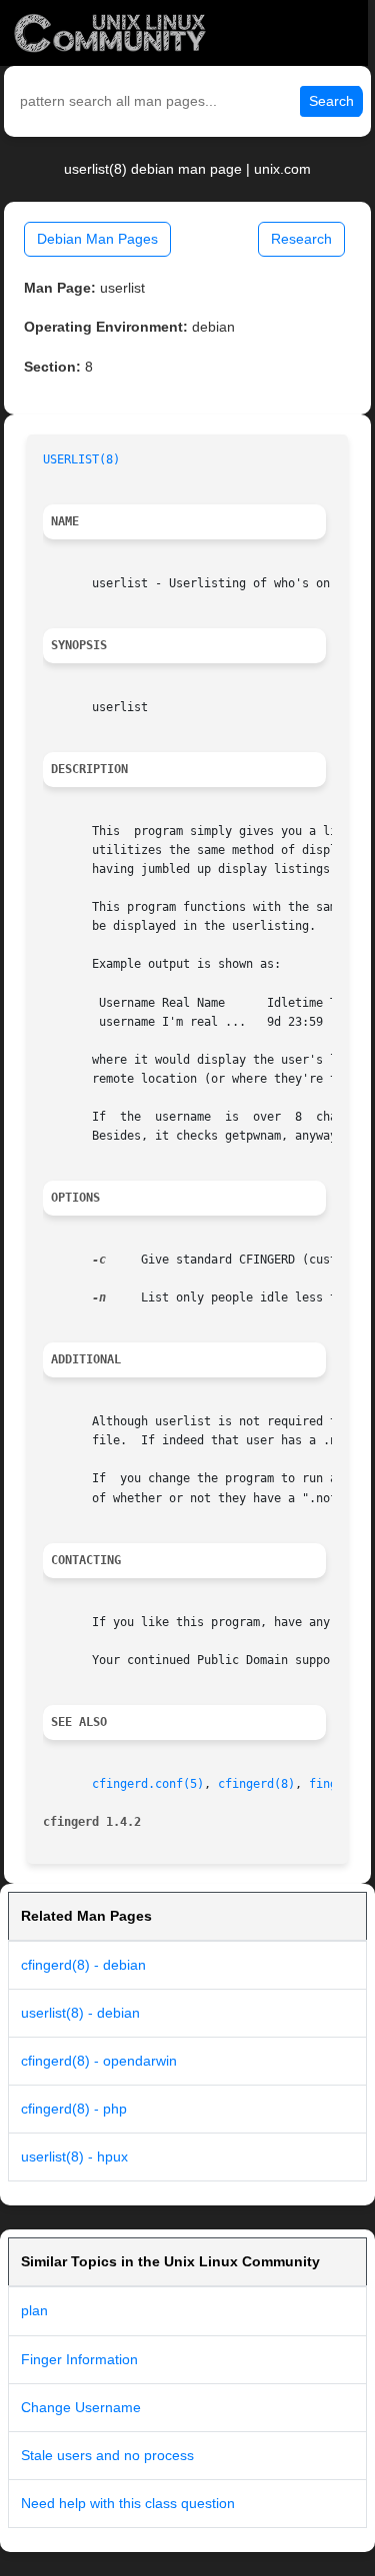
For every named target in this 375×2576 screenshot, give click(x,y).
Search (331, 101)
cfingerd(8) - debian (83, 1965)
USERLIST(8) (81, 459)
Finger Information (79, 2359)
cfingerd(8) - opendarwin (99, 2061)
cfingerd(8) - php (74, 2109)
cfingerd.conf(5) (148, 1784)
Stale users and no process (107, 2455)
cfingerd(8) (256, 1784)
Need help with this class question (128, 2503)
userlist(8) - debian (80, 2013)
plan (34, 2310)
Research (301, 239)
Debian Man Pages (97, 239)
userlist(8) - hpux (74, 2156)
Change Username (81, 2407)
